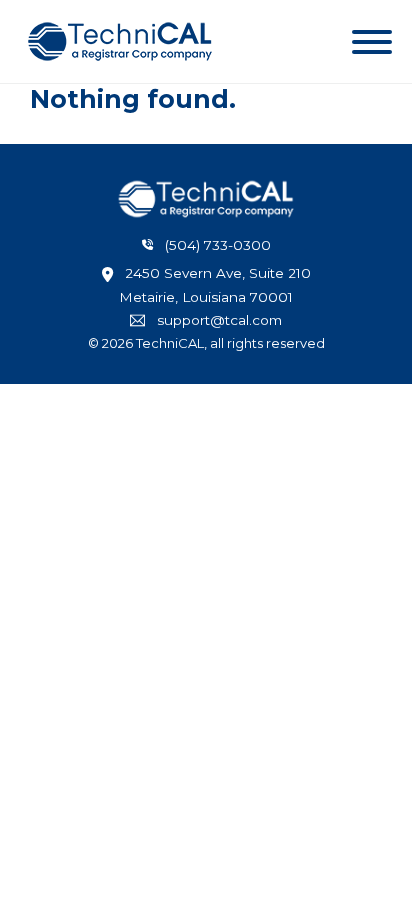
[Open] (372, 42)
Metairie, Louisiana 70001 (206, 297)
